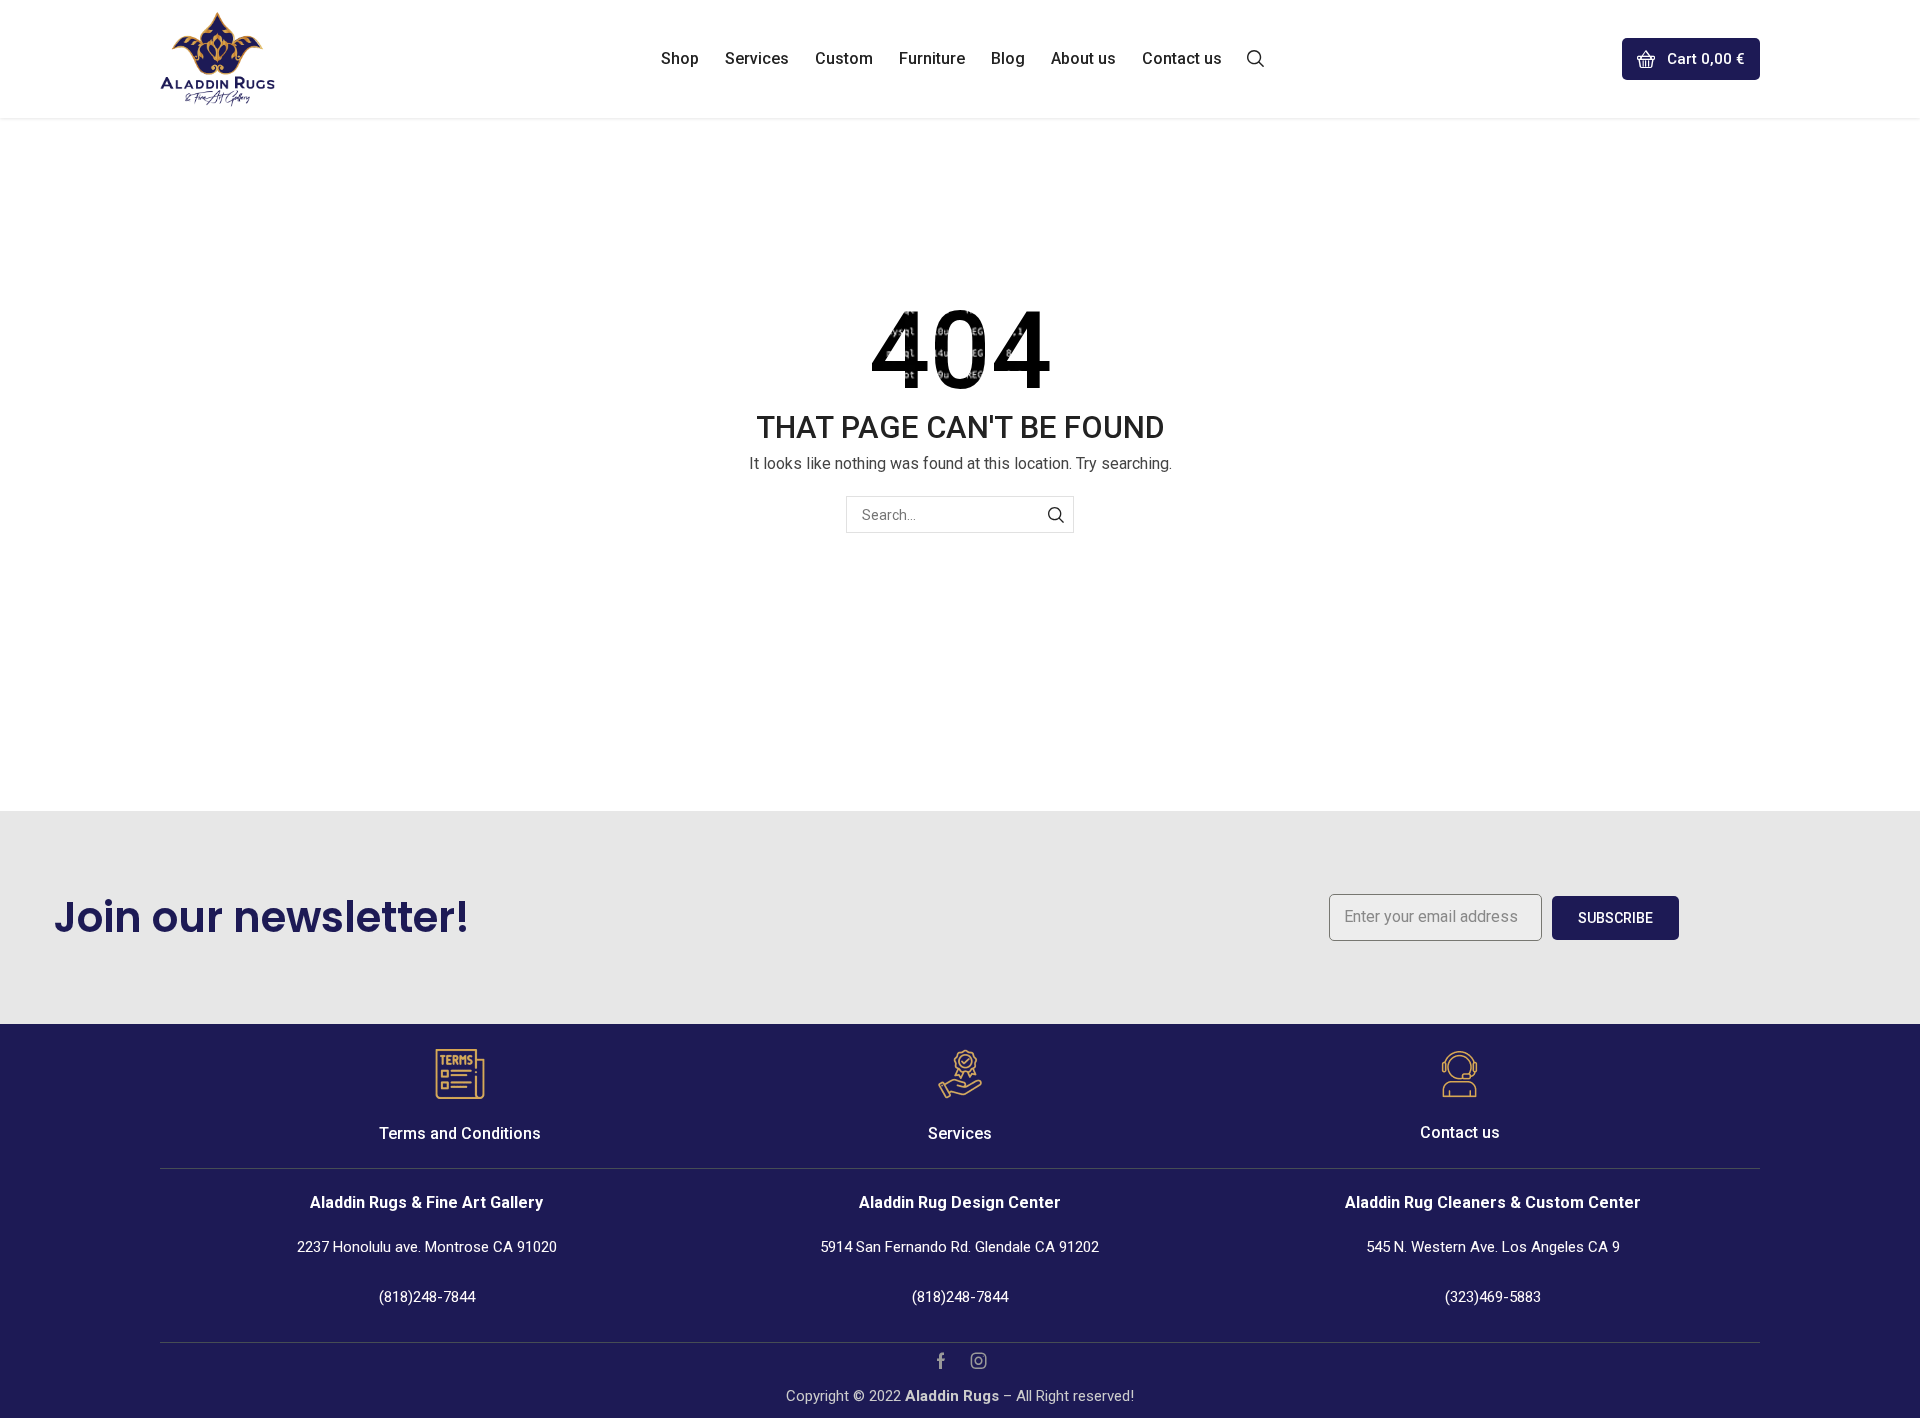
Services (960, 1133)
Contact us (1460, 1132)
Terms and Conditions (460, 1133)
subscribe (1615, 918)
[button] (1255, 57)
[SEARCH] (1055, 514)
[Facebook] (941, 1361)
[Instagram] (979, 1361)
